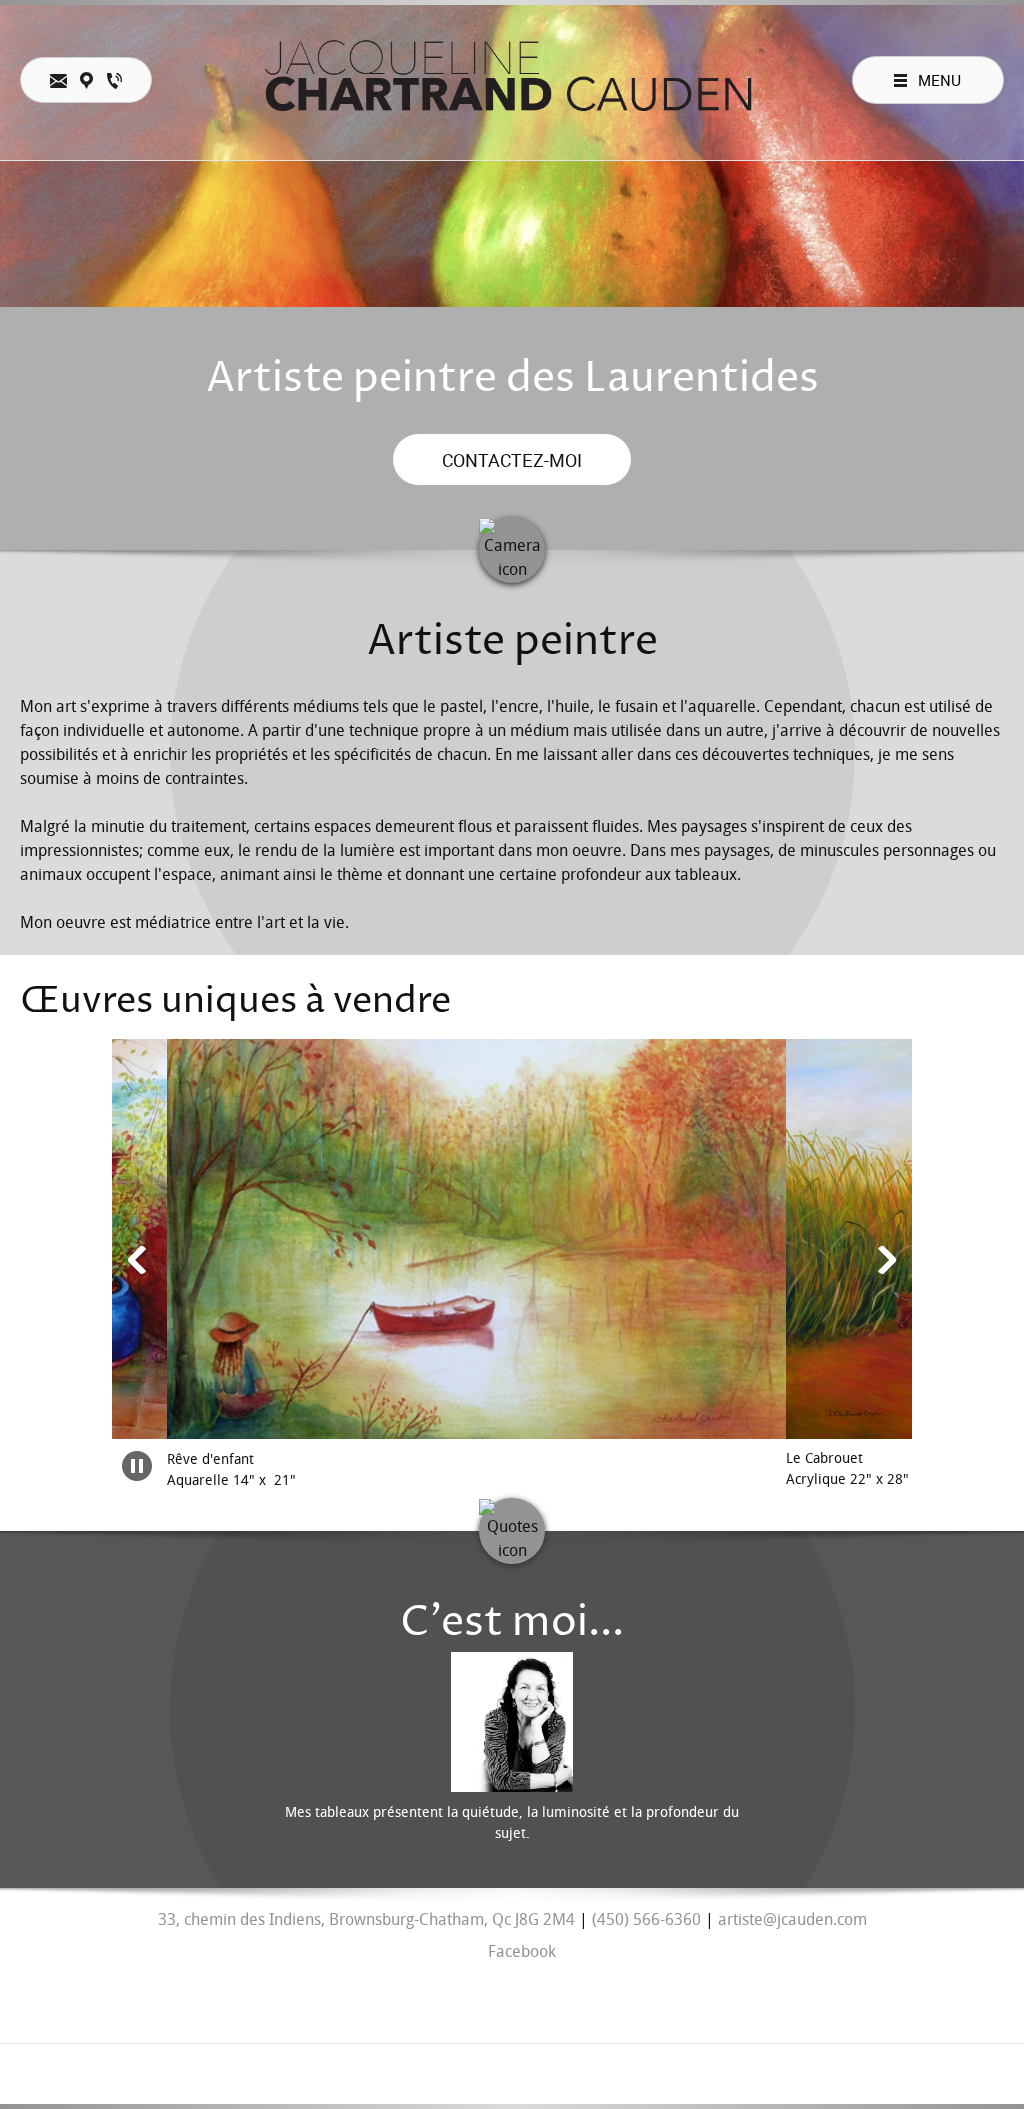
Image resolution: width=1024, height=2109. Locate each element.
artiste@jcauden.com (792, 1919)
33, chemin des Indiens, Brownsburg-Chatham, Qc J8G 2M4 (366, 1919)
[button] (344, 1265)
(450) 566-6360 (646, 1919)
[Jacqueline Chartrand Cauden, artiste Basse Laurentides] (512, 80)
